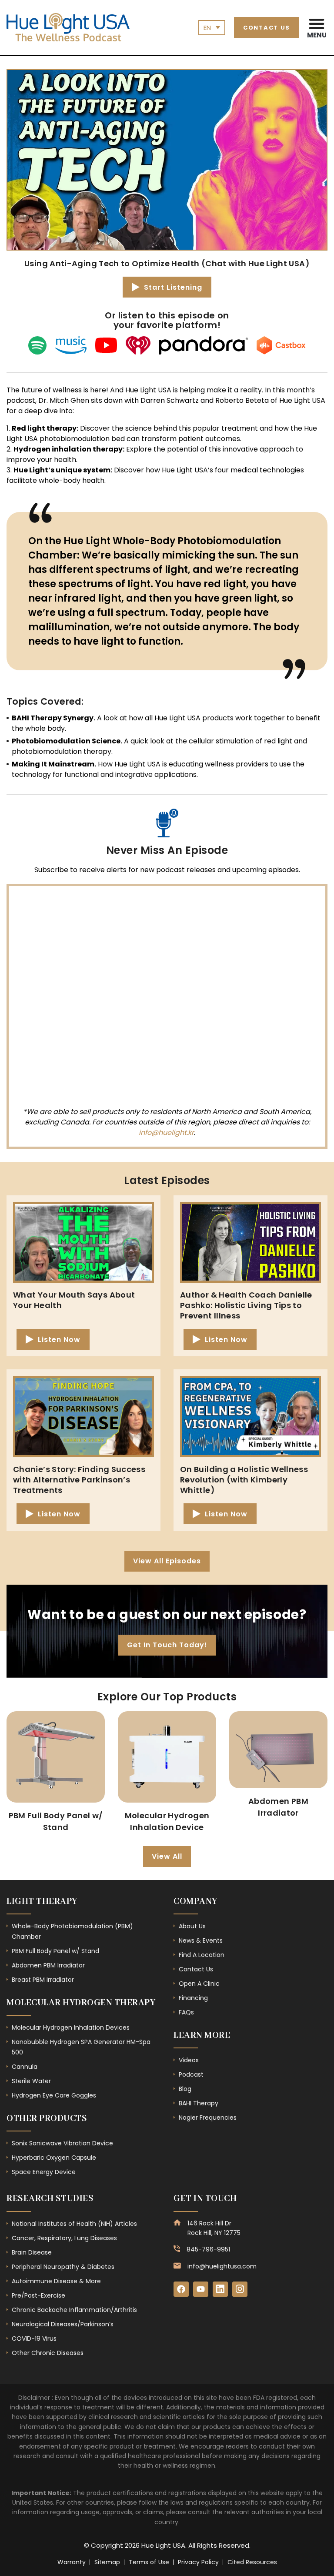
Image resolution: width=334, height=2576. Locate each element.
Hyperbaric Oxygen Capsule (54, 2158)
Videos (189, 2060)
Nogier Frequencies (208, 2118)
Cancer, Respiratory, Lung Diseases (64, 2238)
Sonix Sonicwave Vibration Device (62, 2143)
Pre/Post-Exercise (38, 2295)
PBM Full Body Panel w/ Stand (55, 1951)
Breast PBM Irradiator (43, 1980)
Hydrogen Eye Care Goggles (54, 2095)
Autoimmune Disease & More (56, 2281)
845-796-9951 (208, 2249)
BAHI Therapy (199, 2103)
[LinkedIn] (220, 2289)
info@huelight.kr (166, 1132)
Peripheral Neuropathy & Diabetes (63, 2267)
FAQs (186, 2012)
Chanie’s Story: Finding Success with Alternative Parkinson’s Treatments (79, 1480)
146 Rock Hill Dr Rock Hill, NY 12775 (214, 2228)
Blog (185, 2089)
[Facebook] (181, 2289)
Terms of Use (149, 2562)
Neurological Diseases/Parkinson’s (63, 2324)
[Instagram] (240, 2289)
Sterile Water (31, 2081)
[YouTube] (201, 2289)
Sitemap (107, 2562)
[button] (317, 27)
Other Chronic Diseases (48, 2353)
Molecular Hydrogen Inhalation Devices (71, 2027)
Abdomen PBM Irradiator (48, 1965)
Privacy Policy (198, 2562)
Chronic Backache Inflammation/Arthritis (74, 2310)
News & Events (201, 1940)
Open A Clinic (199, 1984)
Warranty (72, 2562)
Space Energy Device (44, 2172)
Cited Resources (252, 2562)
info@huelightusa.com (222, 2266)
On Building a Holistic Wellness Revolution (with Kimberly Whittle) (244, 1480)
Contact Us (196, 1969)
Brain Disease (32, 2252)
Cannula (25, 2067)
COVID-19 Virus (34, 2338)
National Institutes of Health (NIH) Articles (74, 2224)
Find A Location (202, 1955)
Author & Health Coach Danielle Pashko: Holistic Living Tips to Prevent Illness (246, 1305)
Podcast (191, 2074)
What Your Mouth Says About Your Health (74, 1300)
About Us (192, 1926)
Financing (193, 1998)
